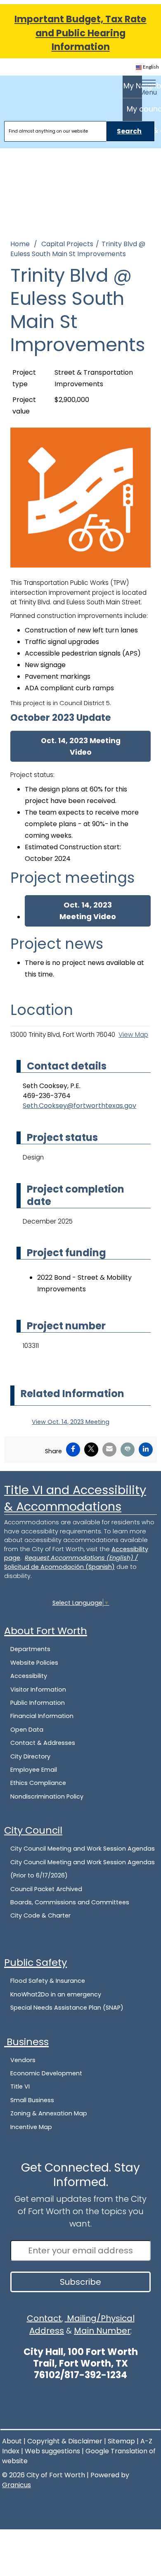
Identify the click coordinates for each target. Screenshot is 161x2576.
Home (20, 244)
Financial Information (42, 1716)
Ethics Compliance (38, 1783)
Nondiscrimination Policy (47, 1797)
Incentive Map (31, 2127)
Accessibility (29, 1676)
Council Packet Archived (46, 1889)
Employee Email (34, 1770)
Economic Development (46, 2073)
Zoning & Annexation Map (49, 2113)
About (12, 2441)
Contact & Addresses (43, 1743)
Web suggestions (52, 2451)
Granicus (17, 2485)
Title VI (20, 2086)
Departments (30, 1649)
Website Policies (34, 1663)
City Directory (30, 1756)
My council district (134, 109)
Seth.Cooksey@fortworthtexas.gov (79, 1106)
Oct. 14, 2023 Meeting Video (81, 746)
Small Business (32, 2100)
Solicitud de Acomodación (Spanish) (59, 1567)
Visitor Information (38, 1690)
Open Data (27, 1730)
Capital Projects (67, 244)
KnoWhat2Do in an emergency (56, 1994)
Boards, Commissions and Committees (70, 1902)
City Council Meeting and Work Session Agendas (83, 1849)
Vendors (23, 2060)
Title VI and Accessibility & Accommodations (75, 1498)
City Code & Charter (40, 1915)
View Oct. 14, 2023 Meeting (71, 1422)
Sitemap (121, 2441)
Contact (44, 2318)
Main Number (102, 2331)
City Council (33, 1830)
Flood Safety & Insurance (48, 1981)
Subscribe (80, 2282)
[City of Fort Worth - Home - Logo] (34, 90)
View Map (133, 1035)
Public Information (38, 1703)
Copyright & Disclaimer (65, 2441)
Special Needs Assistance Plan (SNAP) (67, 2008)
